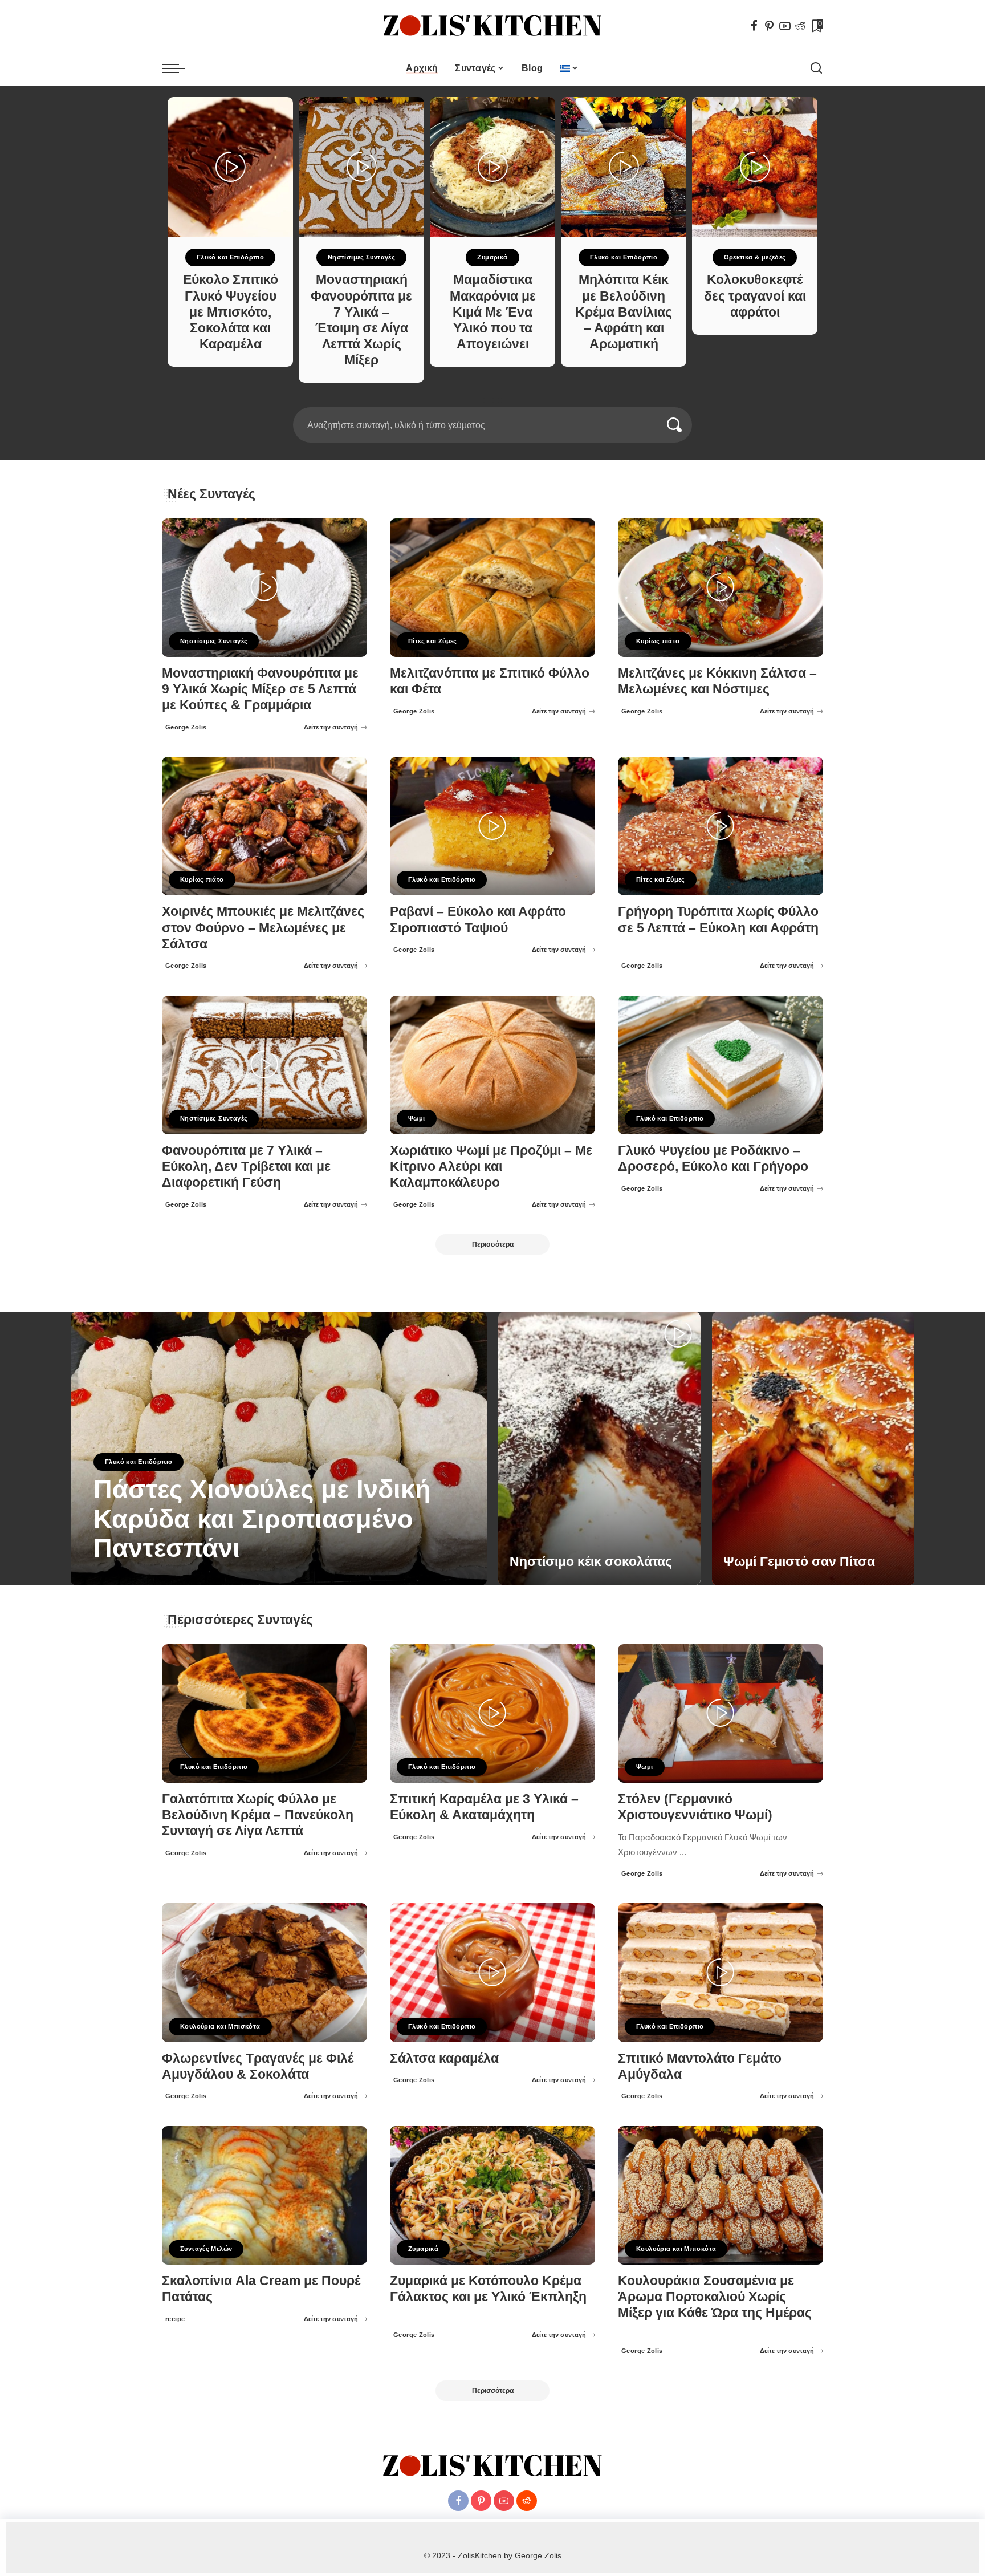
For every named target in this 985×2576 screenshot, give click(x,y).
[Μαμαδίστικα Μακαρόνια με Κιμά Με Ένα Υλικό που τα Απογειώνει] (492, 167)
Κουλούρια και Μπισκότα (220, 2026)
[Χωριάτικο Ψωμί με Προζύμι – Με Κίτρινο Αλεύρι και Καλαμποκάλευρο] (492, 1065)
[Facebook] (754, 26)
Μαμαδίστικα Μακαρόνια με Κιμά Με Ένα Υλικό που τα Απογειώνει (493, 312)
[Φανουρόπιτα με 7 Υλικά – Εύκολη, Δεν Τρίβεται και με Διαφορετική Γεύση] (264, 1065)
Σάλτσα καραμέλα (444, 2058)
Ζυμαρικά (492, 257)
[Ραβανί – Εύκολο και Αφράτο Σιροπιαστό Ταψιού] (492, 826)
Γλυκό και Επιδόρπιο (230, 257)
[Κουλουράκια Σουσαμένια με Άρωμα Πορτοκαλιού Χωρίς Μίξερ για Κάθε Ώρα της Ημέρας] (721, 2195)
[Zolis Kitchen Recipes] (492, 26)
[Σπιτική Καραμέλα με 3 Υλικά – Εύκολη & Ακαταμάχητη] (492, 1713)
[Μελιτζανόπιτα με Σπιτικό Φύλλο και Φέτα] (492, 588)
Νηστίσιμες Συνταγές (361, 257)
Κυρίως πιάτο (658, 641)
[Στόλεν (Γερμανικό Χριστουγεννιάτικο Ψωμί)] (721, 1713)
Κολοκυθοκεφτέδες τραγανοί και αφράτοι (755, 296)
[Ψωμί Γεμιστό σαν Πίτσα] (813, 1449)
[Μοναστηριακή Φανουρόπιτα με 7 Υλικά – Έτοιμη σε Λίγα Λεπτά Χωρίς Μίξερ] (361, 167)
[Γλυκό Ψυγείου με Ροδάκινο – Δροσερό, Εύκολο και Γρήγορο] (721, 1065)
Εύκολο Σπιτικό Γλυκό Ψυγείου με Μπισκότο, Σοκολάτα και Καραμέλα (231, 312)
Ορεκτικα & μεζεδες (755, 257)
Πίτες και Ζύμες (433, 641)
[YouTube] (785, 26)
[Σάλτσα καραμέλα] (492, 1972)
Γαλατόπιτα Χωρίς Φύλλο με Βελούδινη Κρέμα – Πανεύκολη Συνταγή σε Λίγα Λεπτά (258, 1815)
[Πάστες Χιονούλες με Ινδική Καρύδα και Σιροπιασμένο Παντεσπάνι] (279, 1449)
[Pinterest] (770, 26)
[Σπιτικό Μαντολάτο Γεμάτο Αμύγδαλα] (721, 1972)
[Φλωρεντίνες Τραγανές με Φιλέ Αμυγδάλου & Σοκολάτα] (264, 1972)
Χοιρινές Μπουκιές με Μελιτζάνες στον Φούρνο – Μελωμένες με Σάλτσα (263, 928)
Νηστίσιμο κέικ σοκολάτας (591, 1562)
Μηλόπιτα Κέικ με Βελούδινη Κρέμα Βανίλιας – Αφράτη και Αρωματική (624, 312)
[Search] (816, 68)
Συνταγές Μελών (206, 2249)
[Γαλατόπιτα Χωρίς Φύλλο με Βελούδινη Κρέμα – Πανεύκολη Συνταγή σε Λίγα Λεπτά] (264, 1713)
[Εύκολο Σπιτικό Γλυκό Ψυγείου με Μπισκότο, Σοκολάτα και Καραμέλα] (230, 167)
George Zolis (186, 727)
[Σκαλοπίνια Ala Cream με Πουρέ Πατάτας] (264, 2195)
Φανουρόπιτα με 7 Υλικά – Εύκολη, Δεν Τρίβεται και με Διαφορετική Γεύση (246, 1167)
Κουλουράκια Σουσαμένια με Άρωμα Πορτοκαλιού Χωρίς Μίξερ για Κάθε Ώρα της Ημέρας (715, 2297)
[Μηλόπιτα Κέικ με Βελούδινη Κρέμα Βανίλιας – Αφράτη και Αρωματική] (624, 167)
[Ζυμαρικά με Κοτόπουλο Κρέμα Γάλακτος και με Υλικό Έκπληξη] (492, 2195)
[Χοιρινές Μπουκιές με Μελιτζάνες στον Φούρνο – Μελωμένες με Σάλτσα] (264, 826)
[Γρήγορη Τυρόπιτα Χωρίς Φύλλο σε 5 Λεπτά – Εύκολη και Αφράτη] (721, 826)
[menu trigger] (179, 68)
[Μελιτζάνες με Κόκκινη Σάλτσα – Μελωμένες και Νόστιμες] (721, 588)
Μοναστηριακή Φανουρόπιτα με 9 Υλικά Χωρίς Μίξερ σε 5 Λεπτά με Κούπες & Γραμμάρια (260, 689)
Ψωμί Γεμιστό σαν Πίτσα (799, 1562)
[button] (489, 400)
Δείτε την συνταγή (331, 727)
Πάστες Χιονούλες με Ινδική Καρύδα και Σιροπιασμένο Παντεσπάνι (262, 1519)
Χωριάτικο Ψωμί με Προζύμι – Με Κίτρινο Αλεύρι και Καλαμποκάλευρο (491, 1167)
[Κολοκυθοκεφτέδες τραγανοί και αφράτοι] (755, 167)
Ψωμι (417, 1118)
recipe (175, 2319)
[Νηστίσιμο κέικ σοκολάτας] (599, 1449)
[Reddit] (800, 26)
